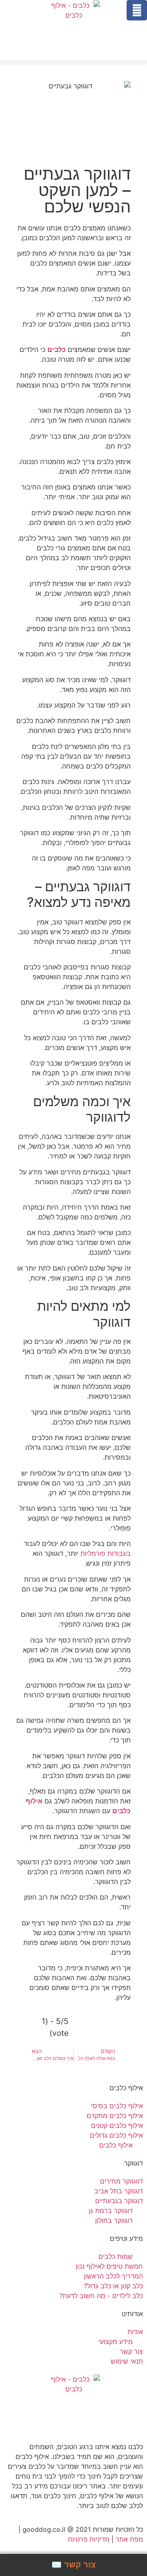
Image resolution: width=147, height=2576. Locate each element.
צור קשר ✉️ (73, 2565)
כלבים (57, 349)
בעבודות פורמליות (106, 1553)
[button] (73, 62)
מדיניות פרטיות (89, 2539)
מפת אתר (129, 2539)
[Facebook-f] (137, 10)
